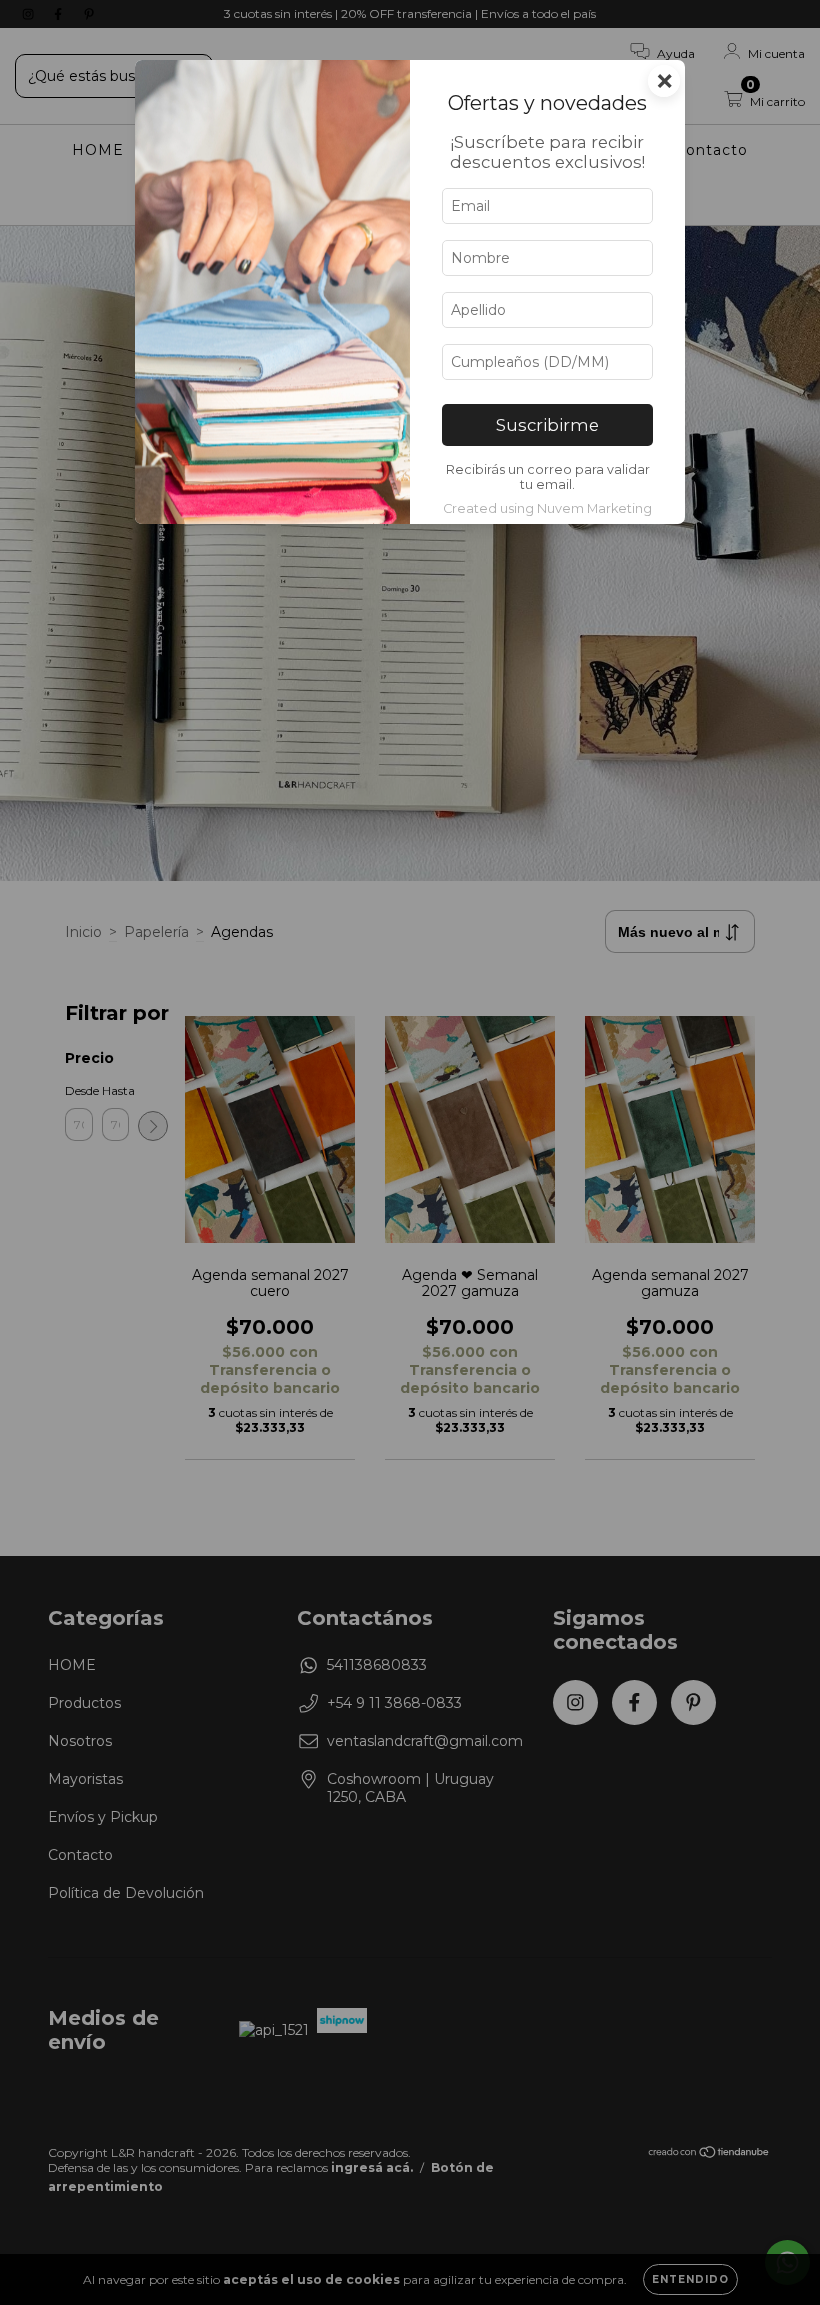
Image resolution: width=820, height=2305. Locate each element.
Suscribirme (547, 425)
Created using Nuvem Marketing (547, 508)
